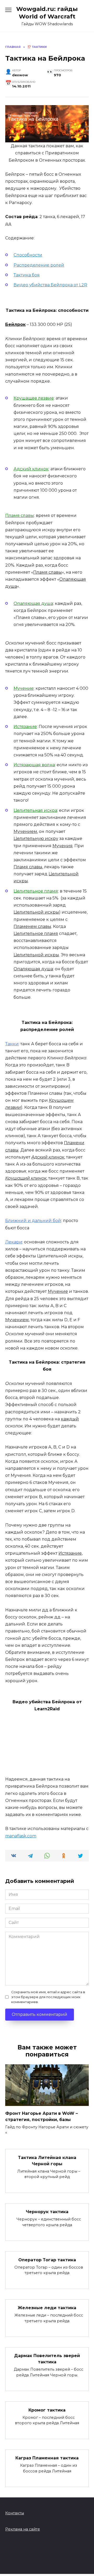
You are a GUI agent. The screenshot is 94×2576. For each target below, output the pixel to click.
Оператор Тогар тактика (47, 2260)
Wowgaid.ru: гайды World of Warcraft (47, 13)
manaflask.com (21, 1836)
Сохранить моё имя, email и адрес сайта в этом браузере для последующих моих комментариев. (48, 1997)
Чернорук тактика (47, 2212)
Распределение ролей (39, 265)
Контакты (15, 2513)
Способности (28, 255)
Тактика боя (27, 275)
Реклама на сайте (23, 2529)
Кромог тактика (47, 2410)
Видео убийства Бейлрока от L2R (50, 285)
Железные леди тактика (47, 2308)
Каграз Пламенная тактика (47, 2458)
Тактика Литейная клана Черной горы (47, 2160)
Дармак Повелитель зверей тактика (47, 2359)
